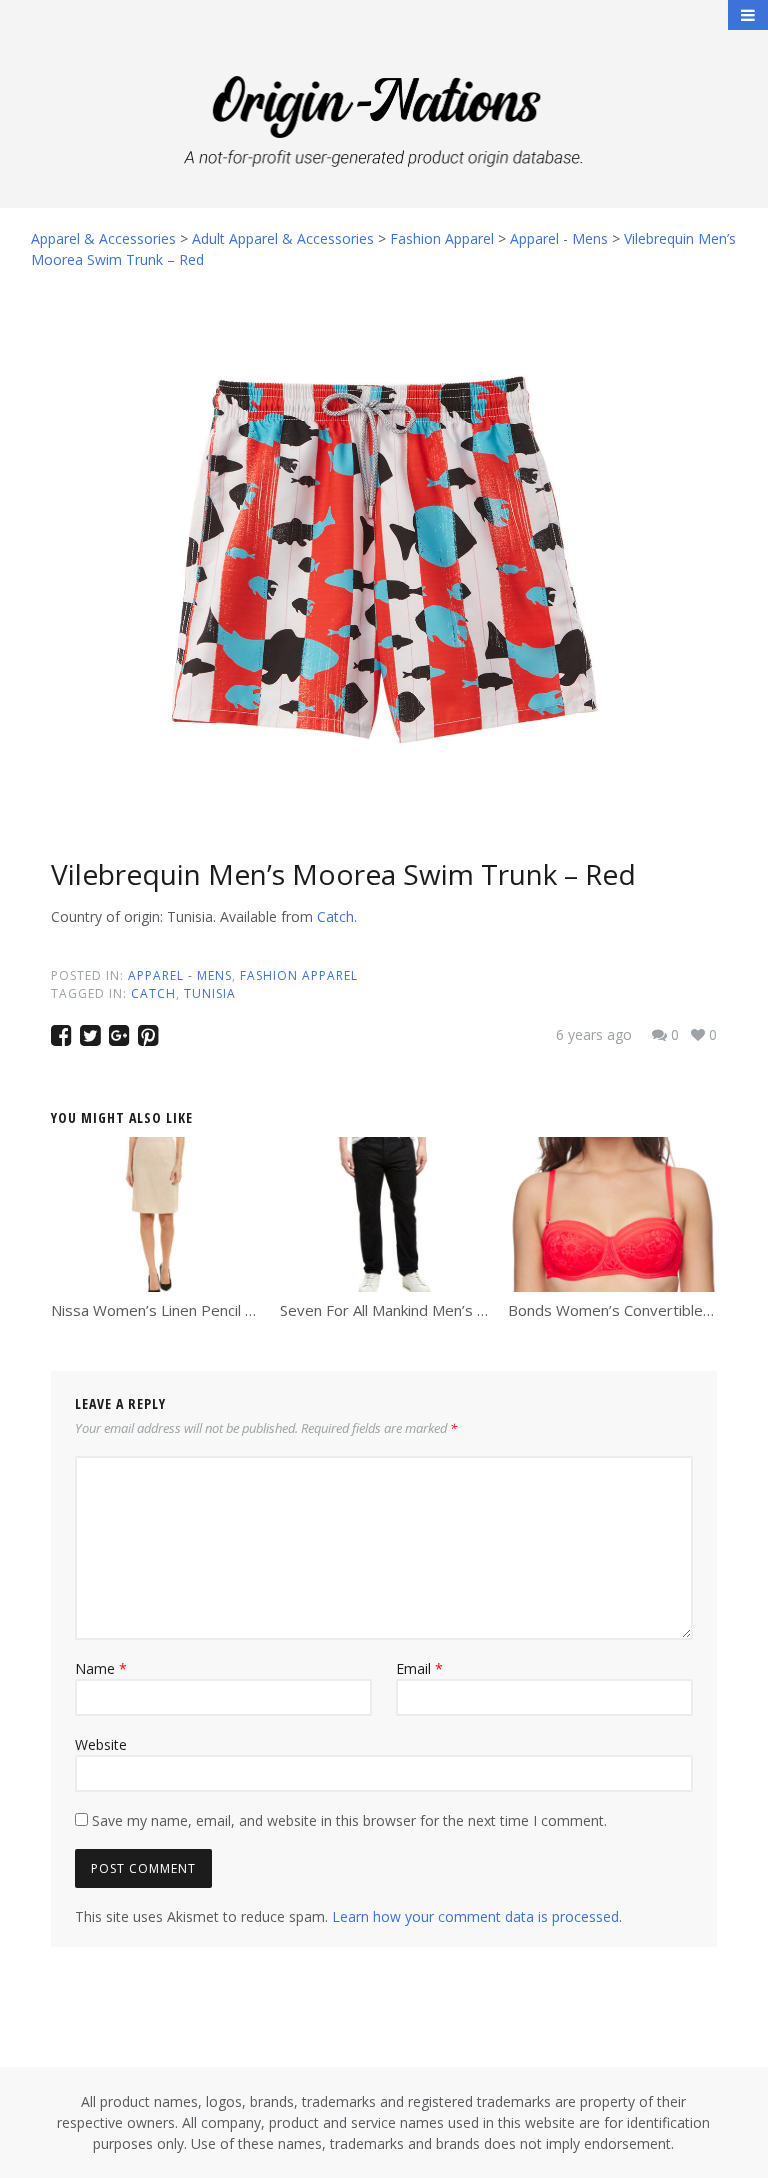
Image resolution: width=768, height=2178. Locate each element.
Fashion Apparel (299, 975)
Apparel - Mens (180, 975)
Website (101, 1744)
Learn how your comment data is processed (475, 1916)
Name (101, 1668)
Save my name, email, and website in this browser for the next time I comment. (349, 1820)
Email (419, 1668)
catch (153, 993)
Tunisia (210, 993)
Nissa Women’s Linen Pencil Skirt (163, 1310)
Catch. (337, 916)
